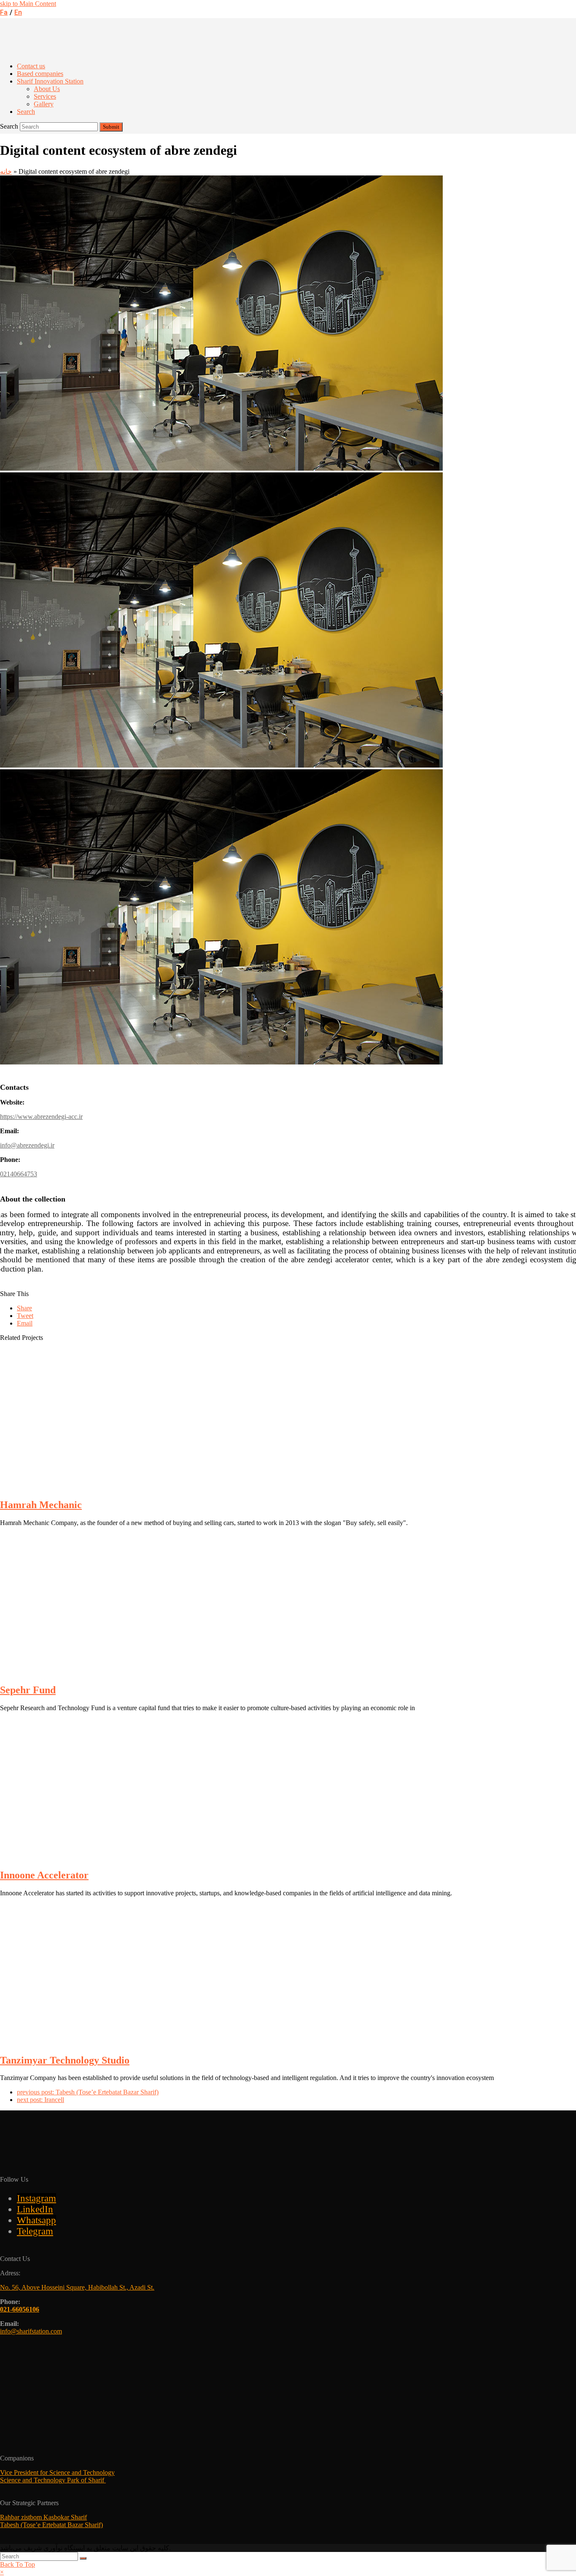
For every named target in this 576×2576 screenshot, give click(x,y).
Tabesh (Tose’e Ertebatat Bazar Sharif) (88, 2092)
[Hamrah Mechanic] (105, 1487)
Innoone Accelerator (44, 1875)
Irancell (40, 2100)
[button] (24, 1308)
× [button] (2, 2572)
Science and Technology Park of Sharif (53, 2480)
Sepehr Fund (28, 1690)
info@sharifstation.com (31, 2331)
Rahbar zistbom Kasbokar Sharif (43, 2517)
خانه (6, 171)
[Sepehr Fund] (105, 1672)
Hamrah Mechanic (41, 1505)
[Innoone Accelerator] (105, 1857)
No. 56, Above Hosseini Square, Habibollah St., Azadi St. (77, 2287)
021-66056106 (20, 2309)
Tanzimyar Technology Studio (65, 2060)
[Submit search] (83, 2558)
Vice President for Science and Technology (57, 2472)
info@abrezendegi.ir (27, 1145)
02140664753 (19, 1174)
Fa (4, 13)
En (18, 13)
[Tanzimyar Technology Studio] (105, 2042)
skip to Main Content (28, 4)
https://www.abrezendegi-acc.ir (41, 1117)
